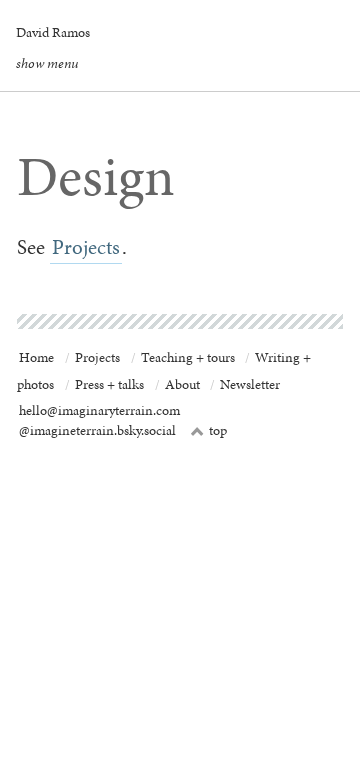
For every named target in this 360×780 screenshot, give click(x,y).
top (209, 431)
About (182, 384)
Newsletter (250, 384)
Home (36, 357)
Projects (86, 247)
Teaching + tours (188, 357)
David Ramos (53, 32)
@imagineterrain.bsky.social (97, 430)
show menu (47, 63)
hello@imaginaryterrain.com (99, 410)
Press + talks (109, 384)
